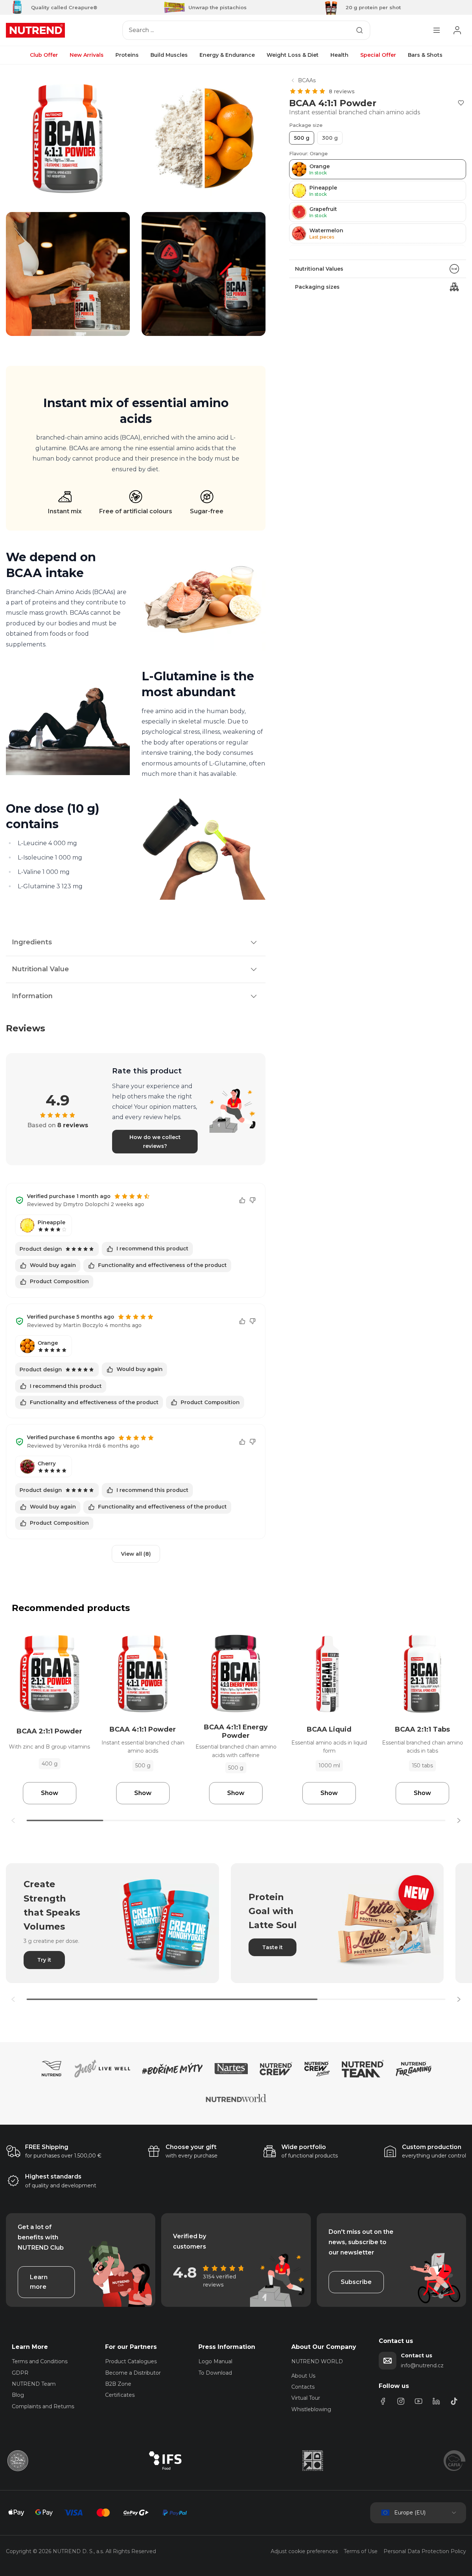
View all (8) (136, 1554)
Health (339, 55)
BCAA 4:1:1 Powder (143, 1729)
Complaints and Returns (43, 2406)
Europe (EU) (410, 2513)
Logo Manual (215, 2361)
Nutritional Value (40, 969)
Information (32, 996)
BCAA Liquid (329, 1729)
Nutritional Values (319, 269)
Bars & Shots (425, 55)
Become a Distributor (133, 2373)
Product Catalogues (131, 2361)
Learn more (39, 2282)
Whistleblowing (311, 2409)
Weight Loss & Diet (293, 55)
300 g (330, 138)
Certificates (120, 2395)
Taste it (273, 1947)
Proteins (127, 55)
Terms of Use (361, 2551)
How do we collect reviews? (155, 1142)
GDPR (20, 2373)
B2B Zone (118, 2384)
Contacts (303, 2387)
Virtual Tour (306, 2398)
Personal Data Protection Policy (425, 2551)
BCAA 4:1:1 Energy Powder (236, 1731)
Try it (44, 1960)
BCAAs (307, 80)
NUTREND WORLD (317, 2361)
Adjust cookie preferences (304, 2551)
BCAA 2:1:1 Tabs (422, 1729)
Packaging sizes (317, 287)
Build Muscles (169, 55)
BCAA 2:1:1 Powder (49, 1731)
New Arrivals (87, 55)
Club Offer (44, 55)
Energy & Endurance (227, 55)
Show (50, 1793)
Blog (18, 2395)
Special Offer (378, 55)
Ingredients (32, 942)
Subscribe (356, 2282)
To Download (215, 2373)
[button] (459, 1820)
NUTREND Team (34, 2384)
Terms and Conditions (40, 2361)
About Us (303, 2376)
